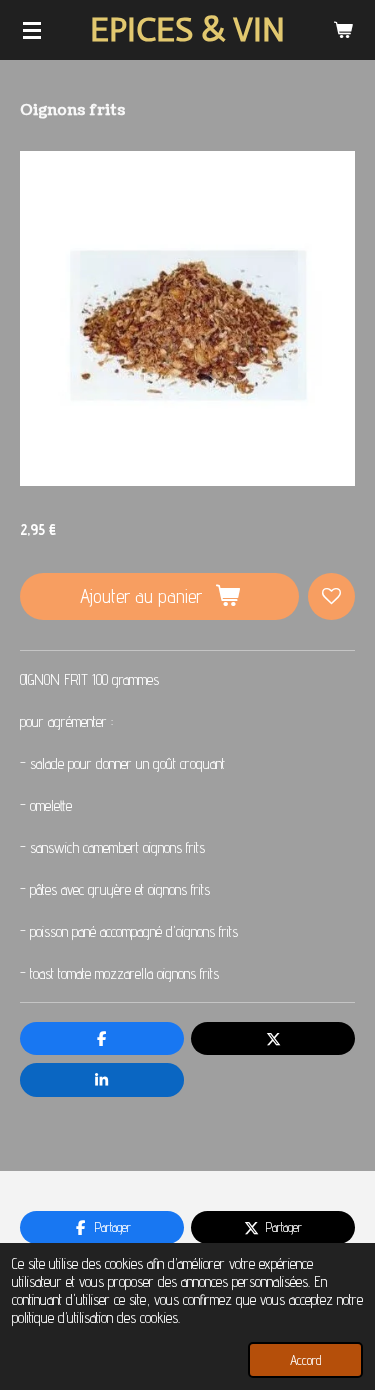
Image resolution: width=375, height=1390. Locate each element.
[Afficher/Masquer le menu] (32, 30)
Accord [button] (305, 1360)
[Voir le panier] (343, 30)
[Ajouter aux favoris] (331, 596)
